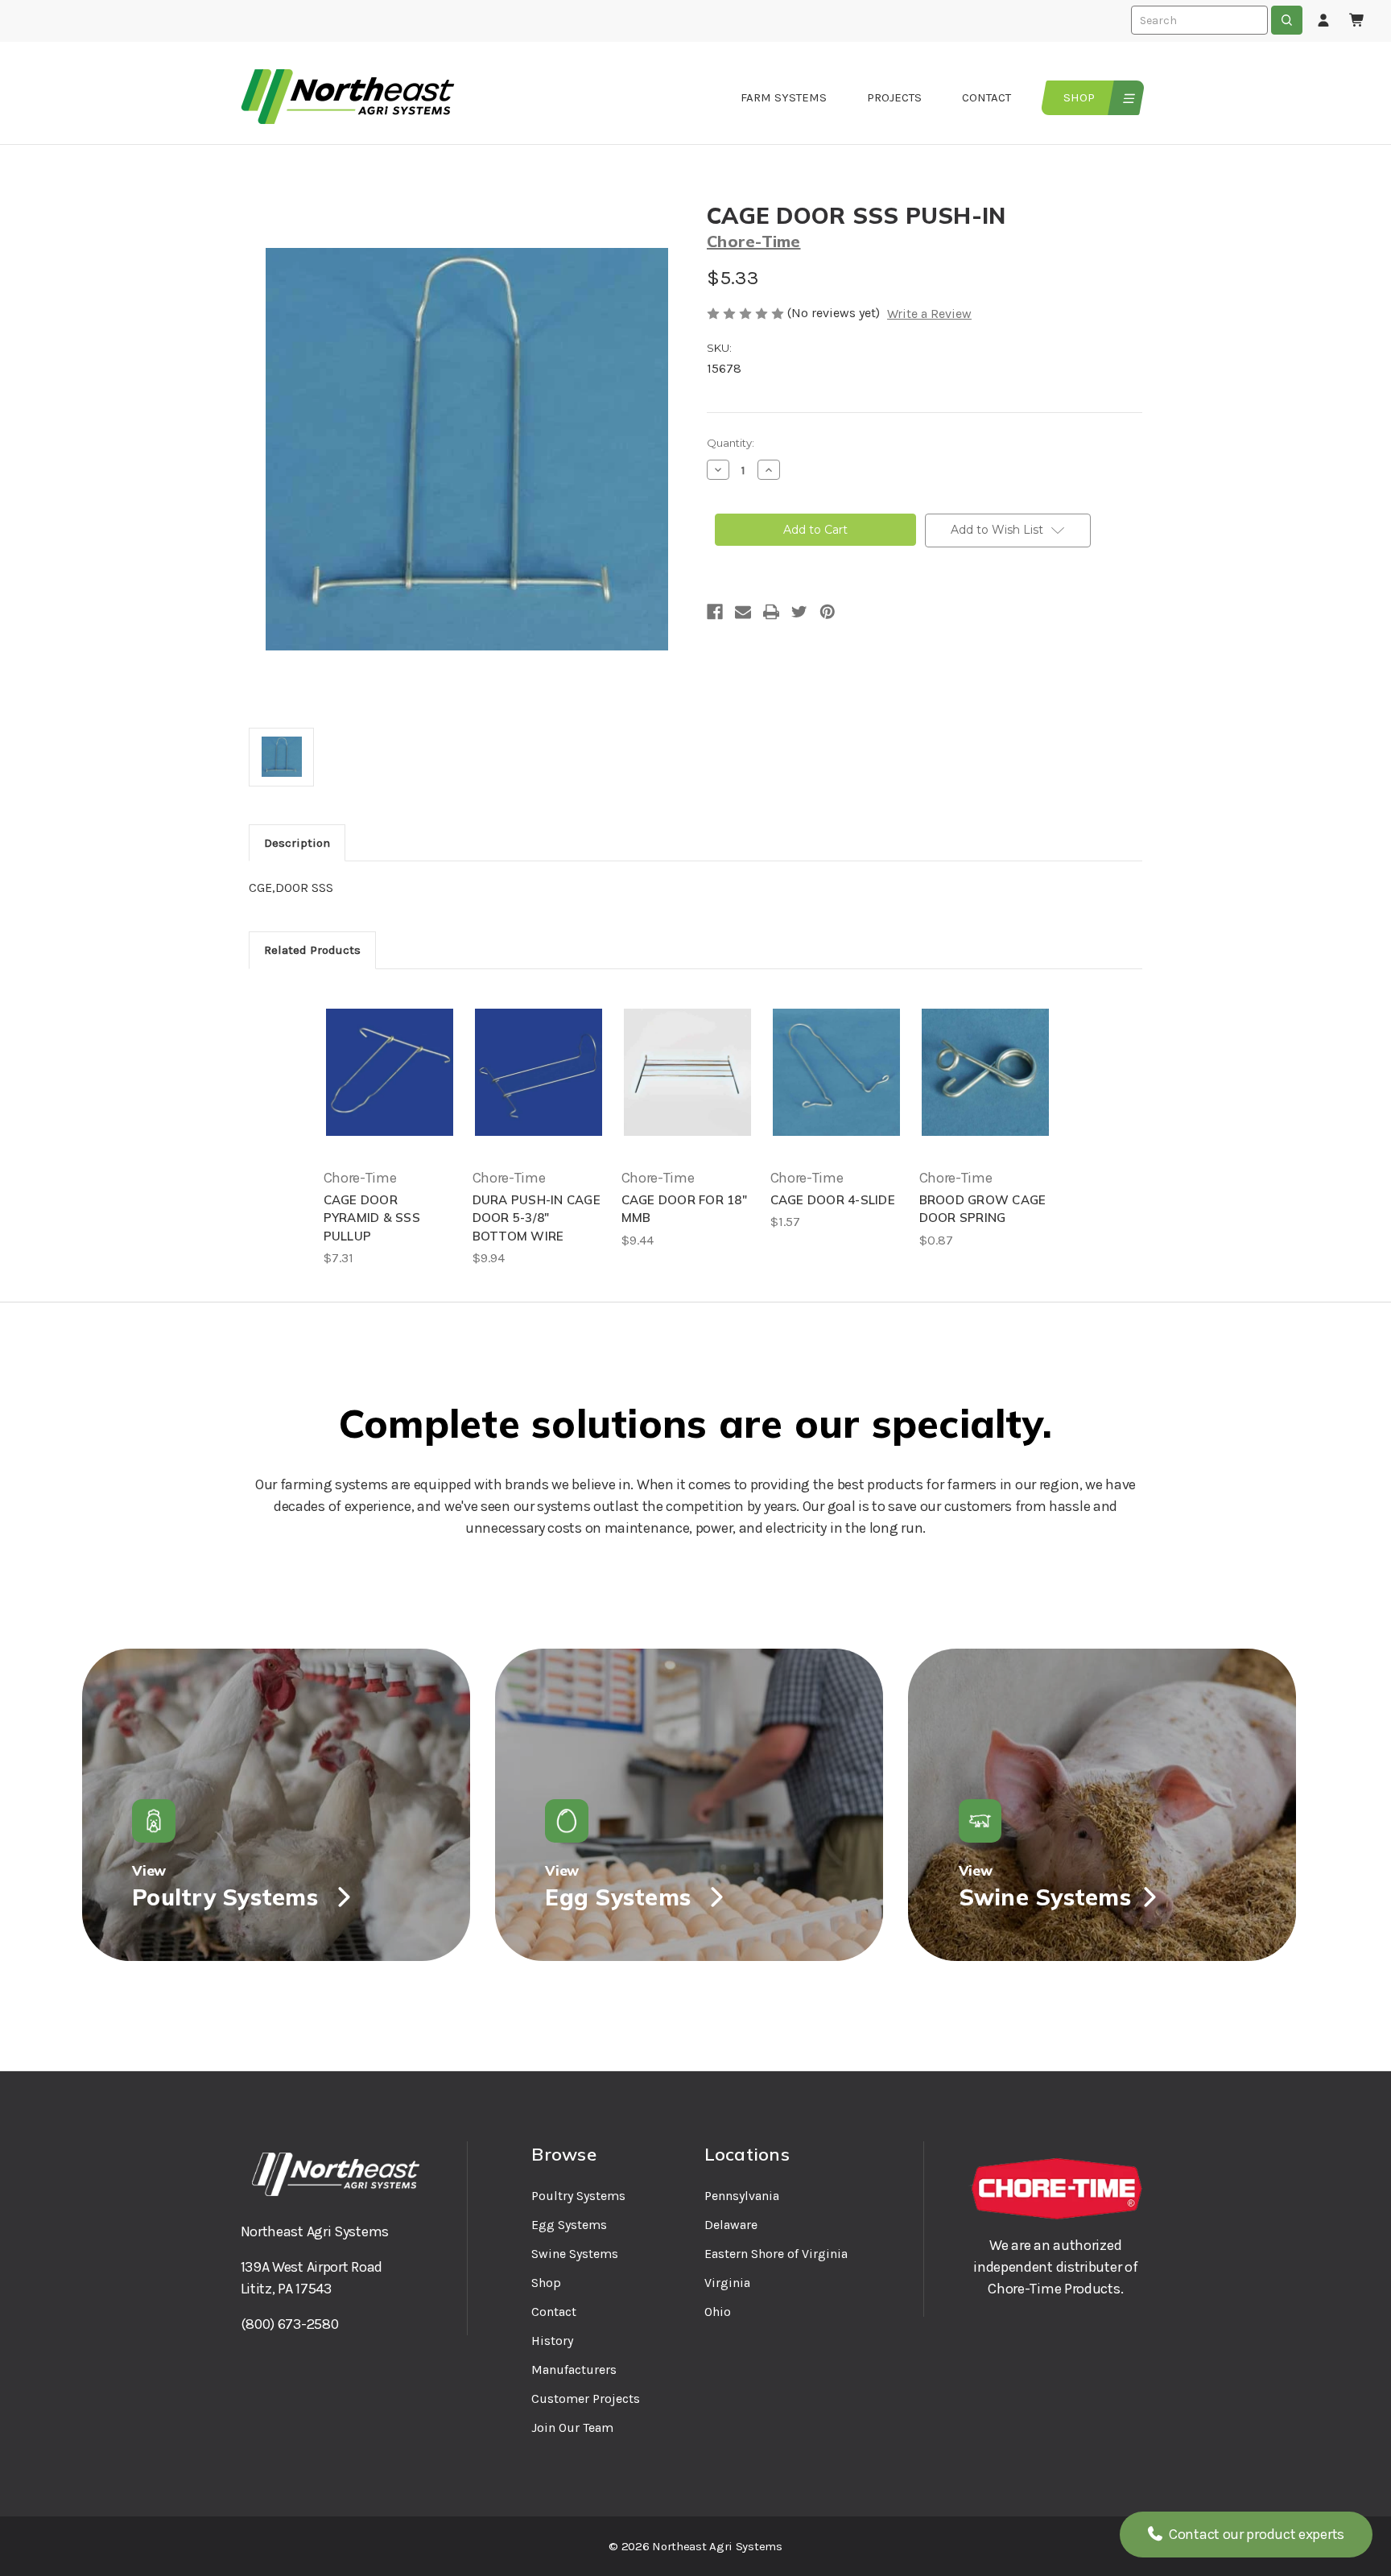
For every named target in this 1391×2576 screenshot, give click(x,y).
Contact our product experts (1255, 2534)
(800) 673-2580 (290, 2324)
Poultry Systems (578, 2196)
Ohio (718, 2312)
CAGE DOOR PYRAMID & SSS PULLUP (372, 1218)
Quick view (390, 1072)
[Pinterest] (828, 612)
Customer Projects (586, 2398)
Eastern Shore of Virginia (776, 2254)
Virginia (727, 2283)
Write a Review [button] (929, 314)
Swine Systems (575, 2254)
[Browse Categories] (1127, 98)
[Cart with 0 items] (1357, 21)
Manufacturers (574, 2370)
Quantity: (731, 443)
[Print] (771, 612)
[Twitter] (799, 612)
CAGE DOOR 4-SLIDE (833, 1200)
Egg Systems (569, 2225)
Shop (1079, 97)
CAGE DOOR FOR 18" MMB (684, 1209)
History (552, 2341)
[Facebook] (715, 612)
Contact (986, 97)
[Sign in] (1323, 21)
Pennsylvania (742, 2196)
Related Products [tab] (312, 950)
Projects (894, 97)
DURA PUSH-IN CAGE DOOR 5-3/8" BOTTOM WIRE (537, 1218)
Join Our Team (572, 2427)
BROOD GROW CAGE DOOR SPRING (983, 1209)
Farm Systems (784, 97)
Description (297, 843)
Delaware (731, 2225)
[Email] (743, 612)
